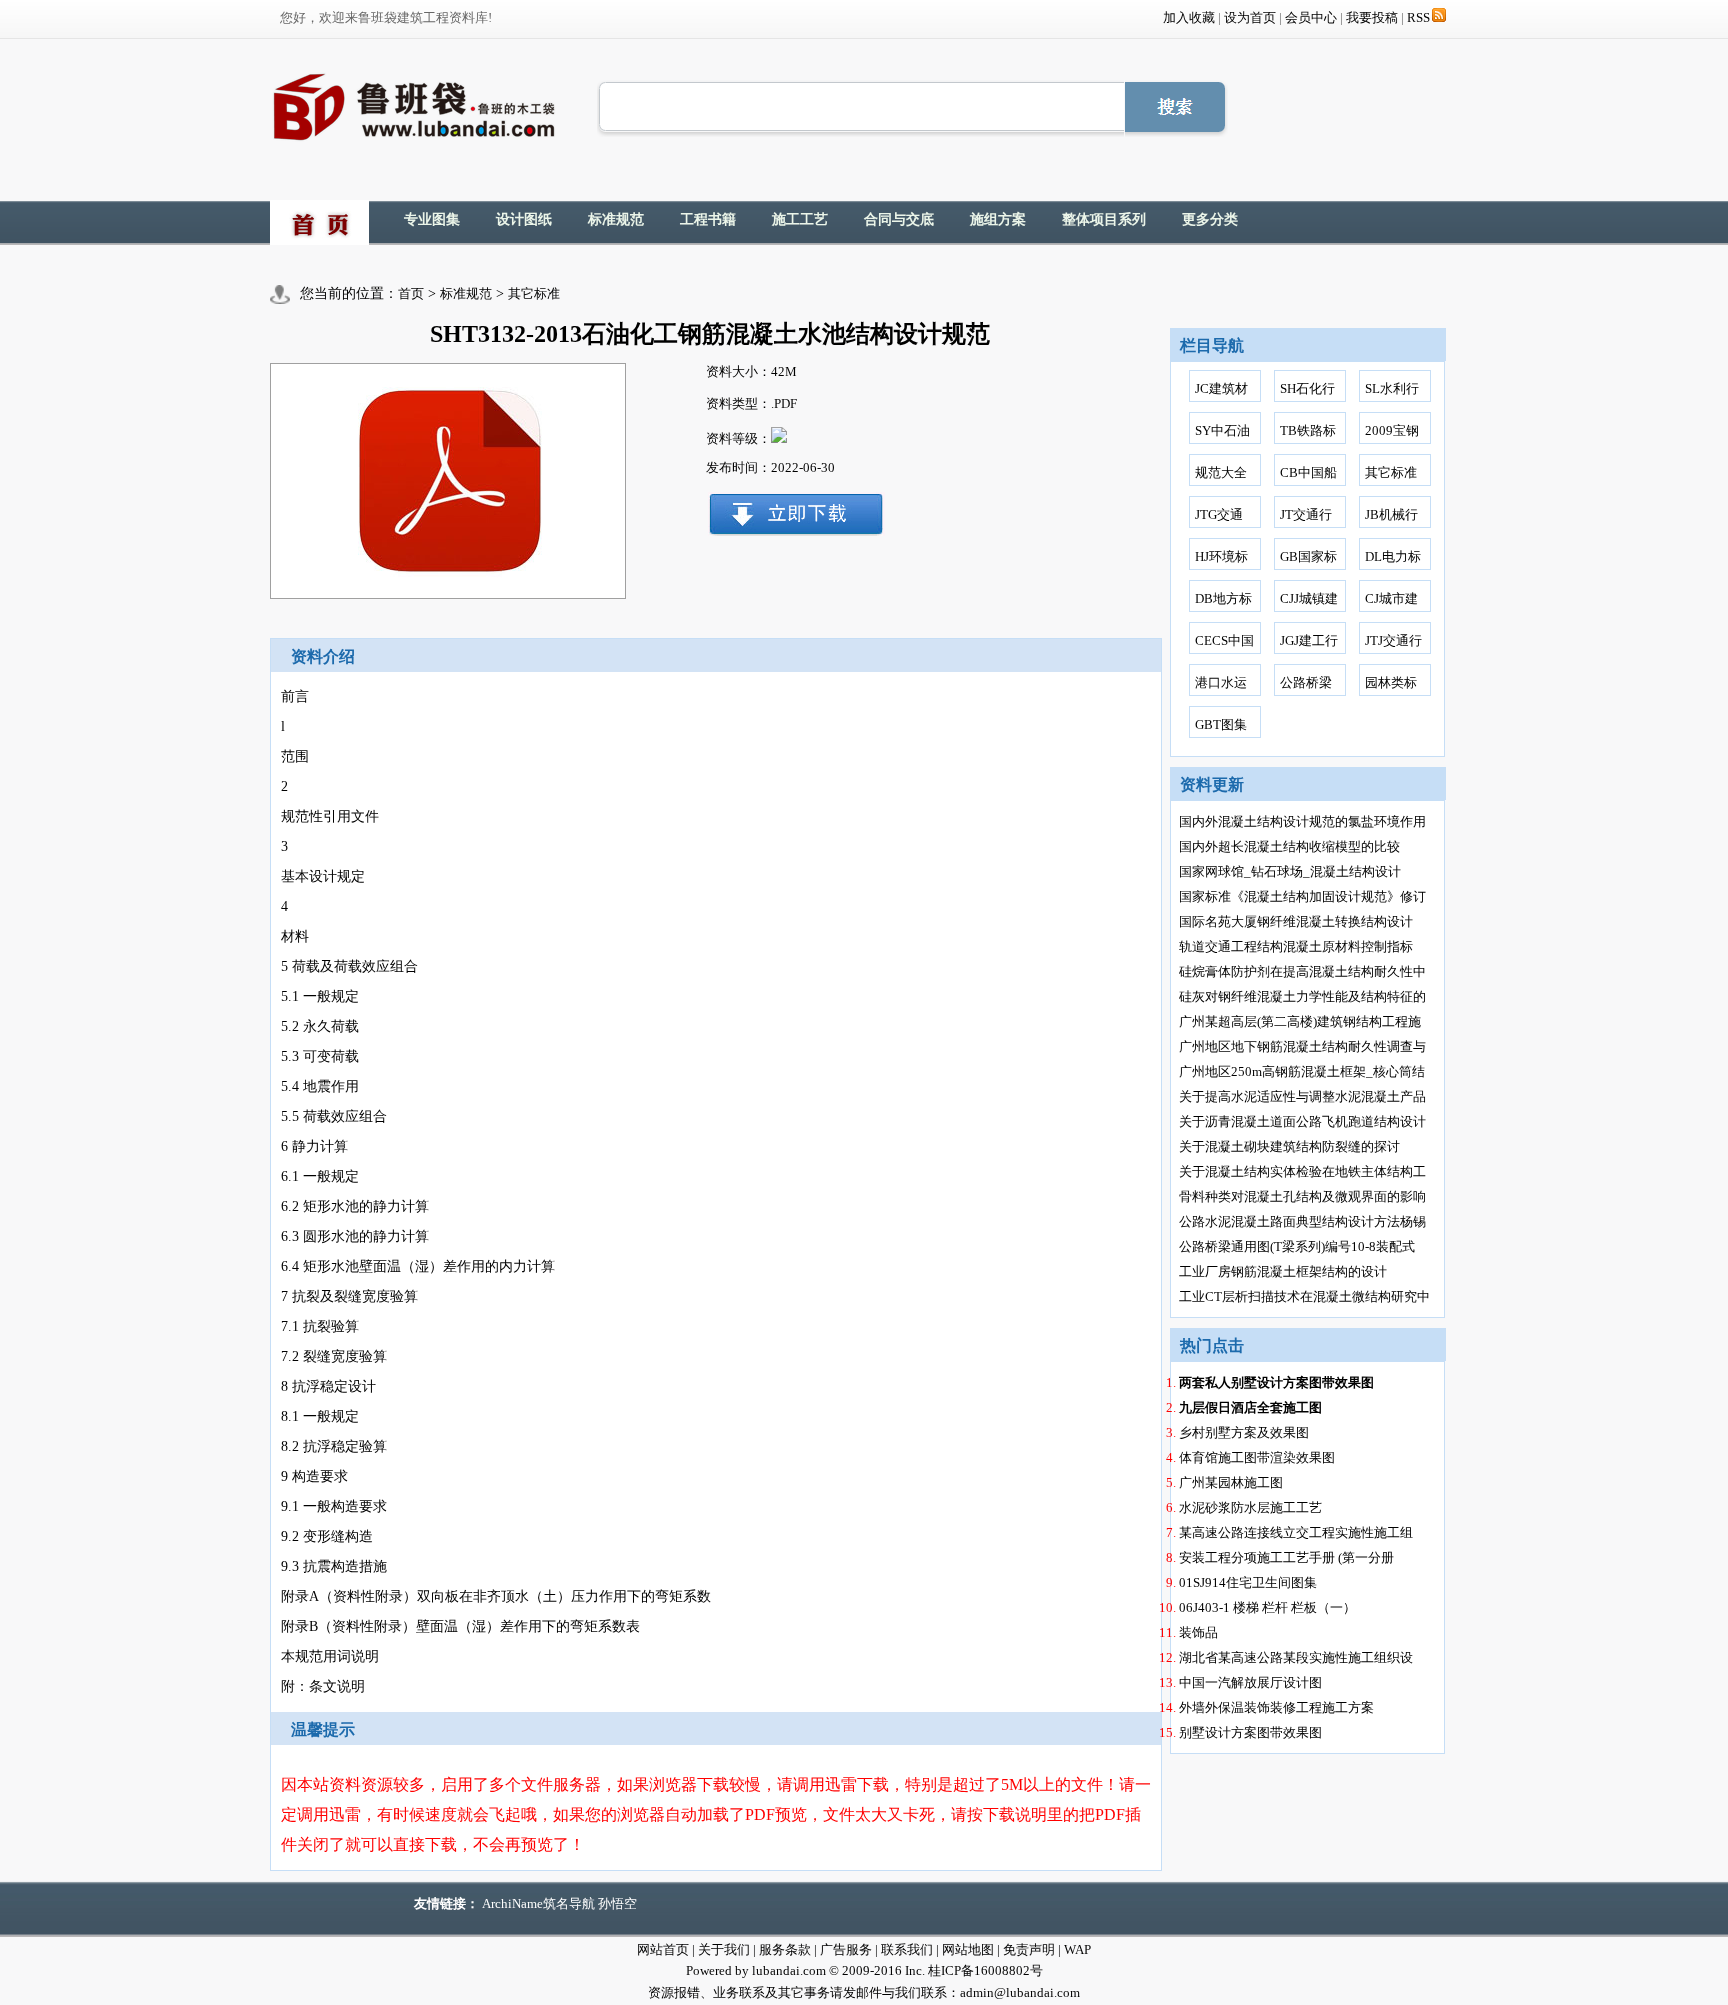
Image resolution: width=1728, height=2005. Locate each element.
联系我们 (907, 1949)
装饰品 (1198, 1632)
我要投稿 (1372, 17)
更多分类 (1210, 219)
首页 (411, 293)
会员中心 (1311, 17)
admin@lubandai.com (1020, 1992)
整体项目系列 (1104, 219)
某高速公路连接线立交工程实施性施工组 (1296, 1532)
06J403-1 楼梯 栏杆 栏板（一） (1267, 1607)
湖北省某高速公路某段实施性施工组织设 (1296, 1657)
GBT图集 (1221, 724)
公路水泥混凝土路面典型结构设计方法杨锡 (1302, 1221)
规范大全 (1221, 472)
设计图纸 (524, 219)
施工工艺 (800, 219)
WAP (1077, 1949)
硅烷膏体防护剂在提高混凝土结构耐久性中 (1302, 971)
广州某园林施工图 (1231, 1482)
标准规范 (616, 219)
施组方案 (998, 219)
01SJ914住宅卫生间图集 (1248, 1582)
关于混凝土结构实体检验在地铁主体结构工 (1302, 1171)
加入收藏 (1189, 17)
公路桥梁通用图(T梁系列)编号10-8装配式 (1297, 1246)
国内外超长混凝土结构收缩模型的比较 (1289, 846)
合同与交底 (899, 219)
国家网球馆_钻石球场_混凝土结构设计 (1290, 871)
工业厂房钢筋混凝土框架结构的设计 (1283, 1271)
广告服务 (846, 1949)
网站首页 (663, 1949)
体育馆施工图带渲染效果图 (1257, 1457)
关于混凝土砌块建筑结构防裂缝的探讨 (1289, 1146)
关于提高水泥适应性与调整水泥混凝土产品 (1302, 1096)
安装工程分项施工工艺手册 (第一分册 (1286, 1557)
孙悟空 (617, 1903)
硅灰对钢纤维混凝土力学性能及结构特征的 (1302, 996)
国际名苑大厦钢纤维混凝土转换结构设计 (1296, 921)
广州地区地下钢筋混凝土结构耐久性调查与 (1302, 1046)
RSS (1418, 17)
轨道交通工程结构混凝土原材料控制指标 (1296, 946)
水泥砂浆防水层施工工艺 (1250, 1507)
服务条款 (785, 1949)
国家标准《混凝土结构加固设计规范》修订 (1302, 896)
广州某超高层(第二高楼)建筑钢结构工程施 (1300, 1021)
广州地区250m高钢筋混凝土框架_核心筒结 (1302, 1071)
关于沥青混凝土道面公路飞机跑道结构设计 (1302, 1121)
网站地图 (968, 1949)
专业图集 (432, 219)
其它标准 (534, 293)
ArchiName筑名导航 (538, 1903)
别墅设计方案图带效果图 (1250, 1732)
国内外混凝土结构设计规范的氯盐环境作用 (1302, 821)
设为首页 (1250, 17)
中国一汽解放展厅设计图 (1250, 1682)
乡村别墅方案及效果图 (1244, 1432)
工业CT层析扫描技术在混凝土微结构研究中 (1304, 1296)
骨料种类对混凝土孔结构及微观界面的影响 (1302, 1196)
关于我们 (724, 1949)
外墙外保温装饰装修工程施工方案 (1276, 1707)
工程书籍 (708, 219)
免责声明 (1029, 1949)
